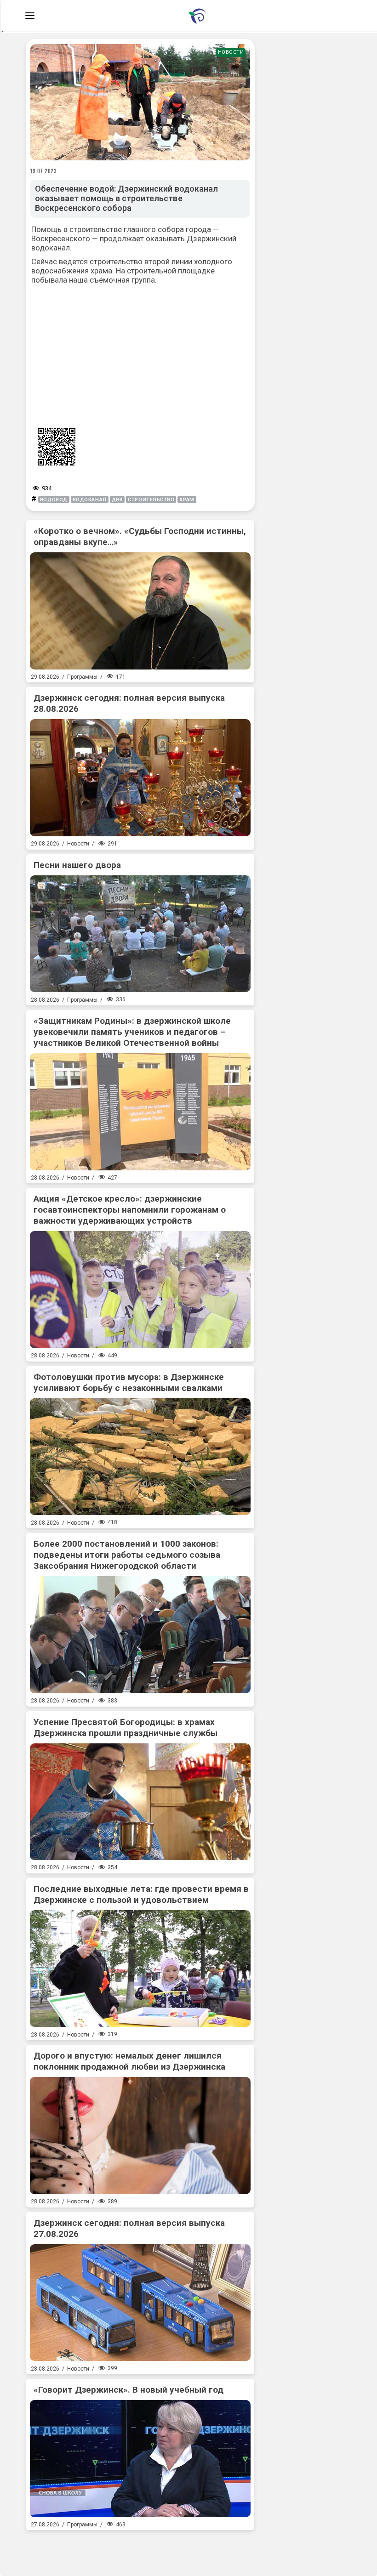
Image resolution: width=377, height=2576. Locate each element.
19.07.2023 (44, 171)
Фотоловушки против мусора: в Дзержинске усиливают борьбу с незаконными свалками (129, 1382)
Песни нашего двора (77, 865)
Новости (231, 52)
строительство (151, 500)
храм (187, 500)
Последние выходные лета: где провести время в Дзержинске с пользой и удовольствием (141, 1894)
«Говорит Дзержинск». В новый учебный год (129, 2390)
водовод (54, 500)
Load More (140, 2549)
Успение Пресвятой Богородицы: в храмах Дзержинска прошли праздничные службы (126, 1728)
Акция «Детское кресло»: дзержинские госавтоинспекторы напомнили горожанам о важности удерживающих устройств (130, 1210)
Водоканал (90, 500)
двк (117, 500)
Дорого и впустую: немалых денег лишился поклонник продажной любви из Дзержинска (129, 2061)
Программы (82, 677)
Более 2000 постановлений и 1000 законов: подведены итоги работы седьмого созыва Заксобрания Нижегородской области (127, 1555)
